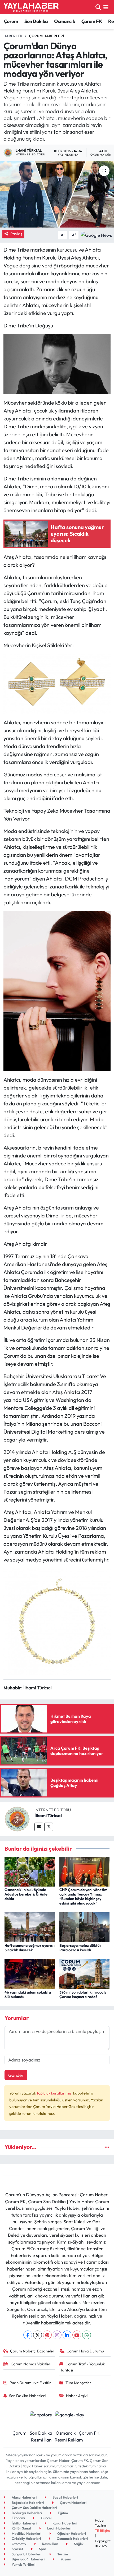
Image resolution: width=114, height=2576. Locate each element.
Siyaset (17, 2549)
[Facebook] (28, 2335)
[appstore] (41, 2415)
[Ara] (98, 7)
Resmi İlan (41, 2440)
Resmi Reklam (69, 2440)
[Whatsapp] (87, 2335)
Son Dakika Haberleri (27, 2396)
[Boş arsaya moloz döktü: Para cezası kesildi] (85, 1927)
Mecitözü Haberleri (26, 2533)
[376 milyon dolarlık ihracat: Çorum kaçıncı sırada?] (85, 1973)
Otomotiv (19, 2544)
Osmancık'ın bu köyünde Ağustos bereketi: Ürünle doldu (26, 1894)
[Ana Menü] (106, 7)
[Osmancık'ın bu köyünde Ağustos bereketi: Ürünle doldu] (30, 1871)
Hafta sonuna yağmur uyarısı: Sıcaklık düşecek (30, 1948)
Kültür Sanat (21, 2528)
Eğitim (62, 2513)
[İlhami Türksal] (17, 1819)
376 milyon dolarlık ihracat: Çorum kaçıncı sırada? (83, 1994)
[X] (38, 2335)
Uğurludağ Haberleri (28, 2559)
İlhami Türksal (48, 1815)
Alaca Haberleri (24, 2497)
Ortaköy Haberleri (26, 2538)
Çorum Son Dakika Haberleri (34, 2508)
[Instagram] (57, 2335)
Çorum (11, 21)
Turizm (62, 2554)
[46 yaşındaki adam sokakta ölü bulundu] (30, 1973)
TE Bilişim (102, 2531)
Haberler (13, 36)
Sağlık (78, 2544)
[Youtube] (77, 2335)
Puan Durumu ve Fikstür (30, 2383)
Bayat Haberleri (65, 2497)
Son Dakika (36, 21)
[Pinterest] (47, 2335)
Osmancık (65, 21)
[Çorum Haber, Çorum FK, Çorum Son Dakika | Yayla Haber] (31, 7)
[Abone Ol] (96, 234)
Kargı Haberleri (64, 2523)
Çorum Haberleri (46, 36)
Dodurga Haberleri (26, 2513)
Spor (42, 2549)
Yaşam (65, 2559)
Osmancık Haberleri (72, 2538)
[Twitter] (49, 1827)
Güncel (46, 2518)
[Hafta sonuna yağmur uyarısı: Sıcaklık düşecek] (30, 1927)
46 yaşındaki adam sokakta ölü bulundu (28, 1994)
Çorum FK (92, 21)
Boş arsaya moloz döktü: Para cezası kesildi (80, 1948)
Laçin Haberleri (59, 2528)
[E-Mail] (39, 1827)
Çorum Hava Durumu (85, 2351)
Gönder (16, 2075)
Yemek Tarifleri (23, 2564)
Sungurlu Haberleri (26, 2554)
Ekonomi (18, 2518)
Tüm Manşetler (78, 2383)
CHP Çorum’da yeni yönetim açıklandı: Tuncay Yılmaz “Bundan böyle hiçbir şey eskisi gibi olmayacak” (83, 1896)
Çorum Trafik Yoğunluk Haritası (82, 2367)
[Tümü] (107, 2147)
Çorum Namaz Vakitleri (31, 2364)
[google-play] (70, 2415)
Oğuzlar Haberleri (71, 2533)
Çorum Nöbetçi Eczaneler (32, 2351)
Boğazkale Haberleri (27, 2503)
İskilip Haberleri (24, 2523)
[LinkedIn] (67, 2335)
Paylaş (16, 234)
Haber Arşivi (77, 2396)
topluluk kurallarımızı (55, 2093)
